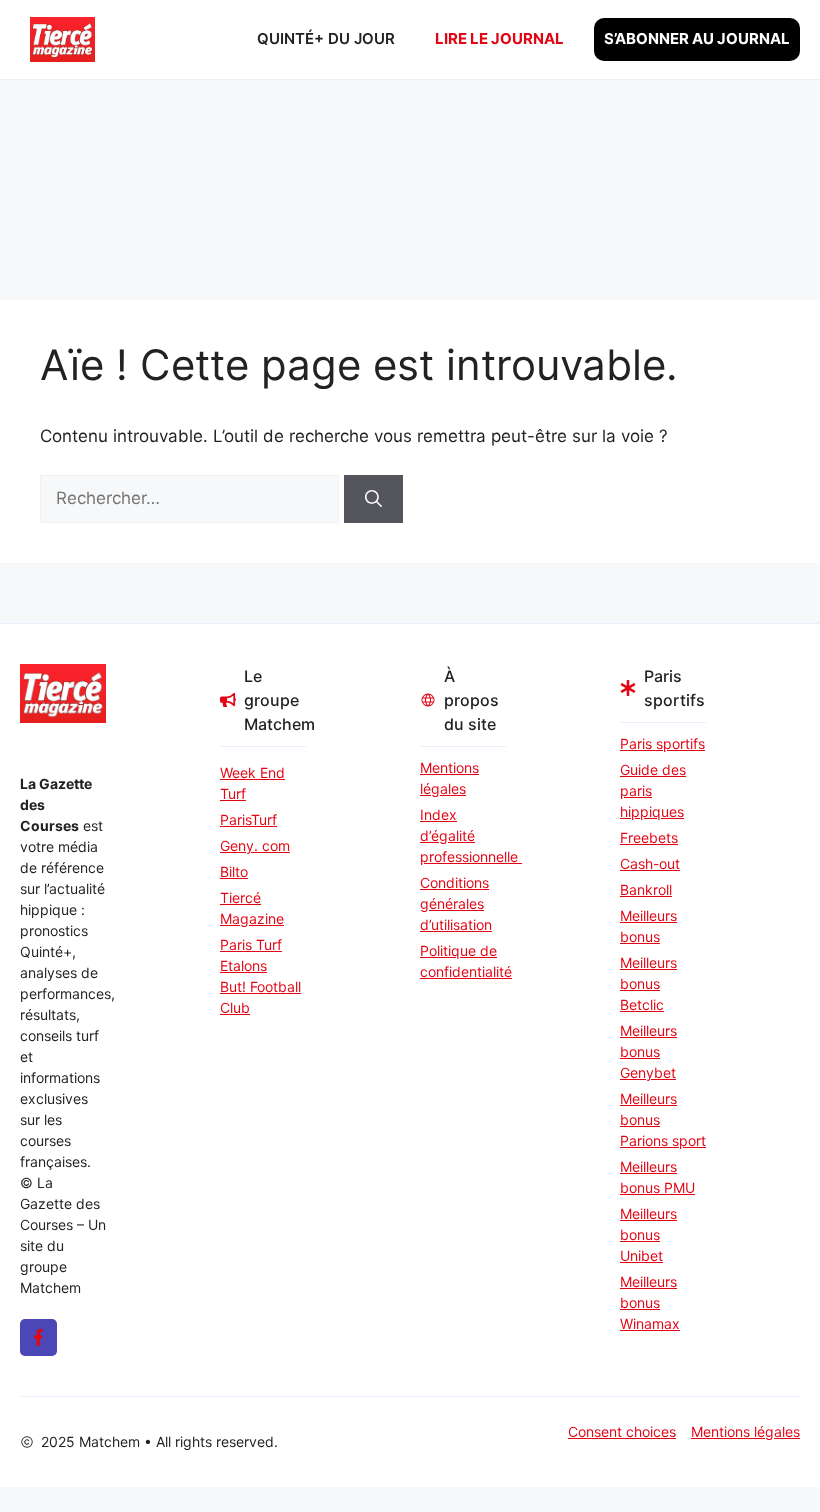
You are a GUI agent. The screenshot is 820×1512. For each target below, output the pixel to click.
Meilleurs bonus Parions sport (663, 1119)
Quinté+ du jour (326, 38)
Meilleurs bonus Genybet (648, 1051)
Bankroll (646, 889)
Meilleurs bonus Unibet (648, 1234)
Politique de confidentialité (463, 961)
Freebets (649, 837)
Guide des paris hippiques (653, 790)
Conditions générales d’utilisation (456, 903)
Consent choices (622, 1431)
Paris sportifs (662, 743)
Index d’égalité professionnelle (463, 835)
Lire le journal (499, 38)
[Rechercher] (373, 499)
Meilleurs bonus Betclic (648, 983)
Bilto (234, 871)
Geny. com (255, 845)
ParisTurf (248, 819)
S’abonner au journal (697, 38)
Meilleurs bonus (648, 926)
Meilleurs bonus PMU (657, 1177)
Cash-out (650, 863)
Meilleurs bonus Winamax (650, 1302)
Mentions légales (449, 778)
